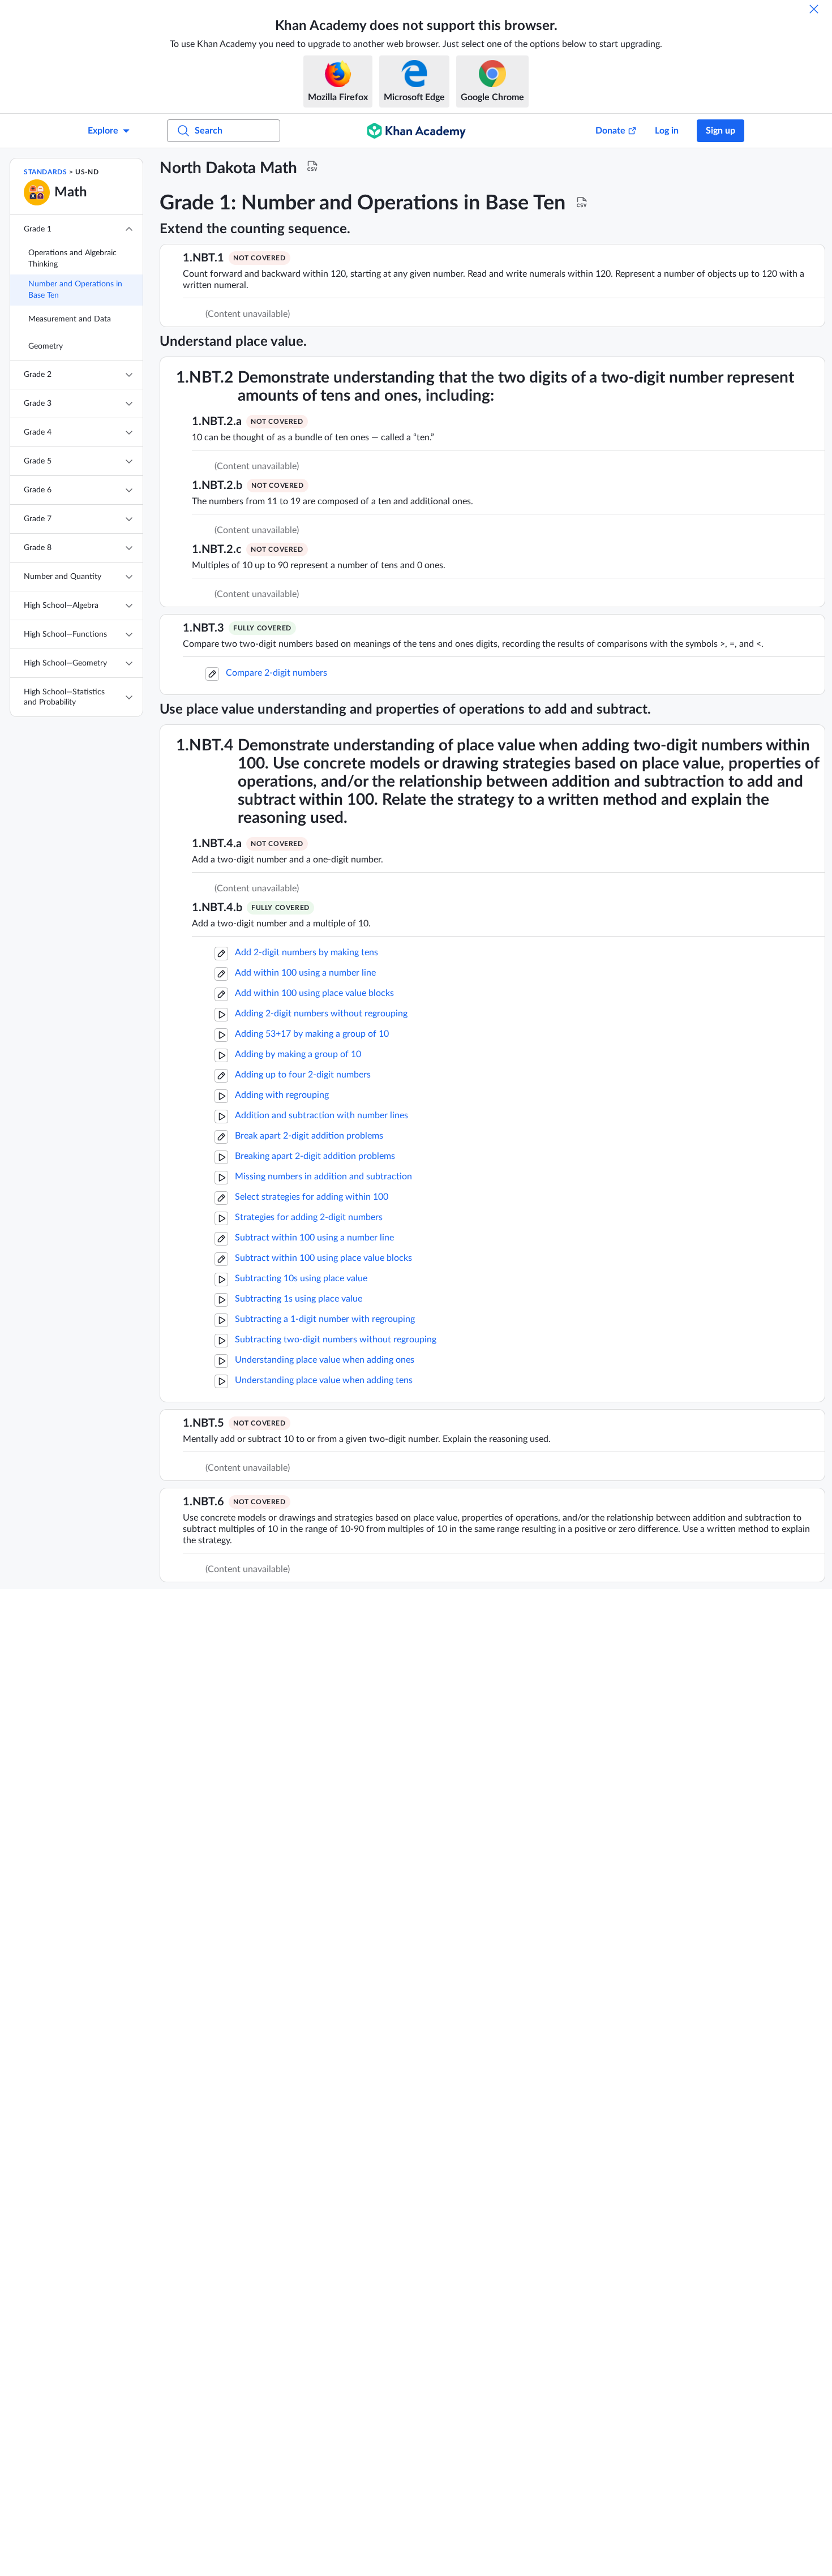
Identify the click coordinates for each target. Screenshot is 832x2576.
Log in (667, 131)
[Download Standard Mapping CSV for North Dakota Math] (312, 166)
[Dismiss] (814, 9)
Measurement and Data (70, 319)
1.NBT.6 (203, 1502)
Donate (610, 131)
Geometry (46, 346)
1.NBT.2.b (217, 486)
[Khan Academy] (416, 131)
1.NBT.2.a (217, 422)
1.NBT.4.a (217, 844)
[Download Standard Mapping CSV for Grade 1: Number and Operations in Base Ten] (582, 203)
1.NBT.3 (203, 628)
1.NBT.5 (203, 1423)
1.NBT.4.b (217, 908)
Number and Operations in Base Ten (75, 290)
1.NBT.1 (203, 258)
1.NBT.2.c (217, 549)
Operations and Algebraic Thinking (72, 259)
